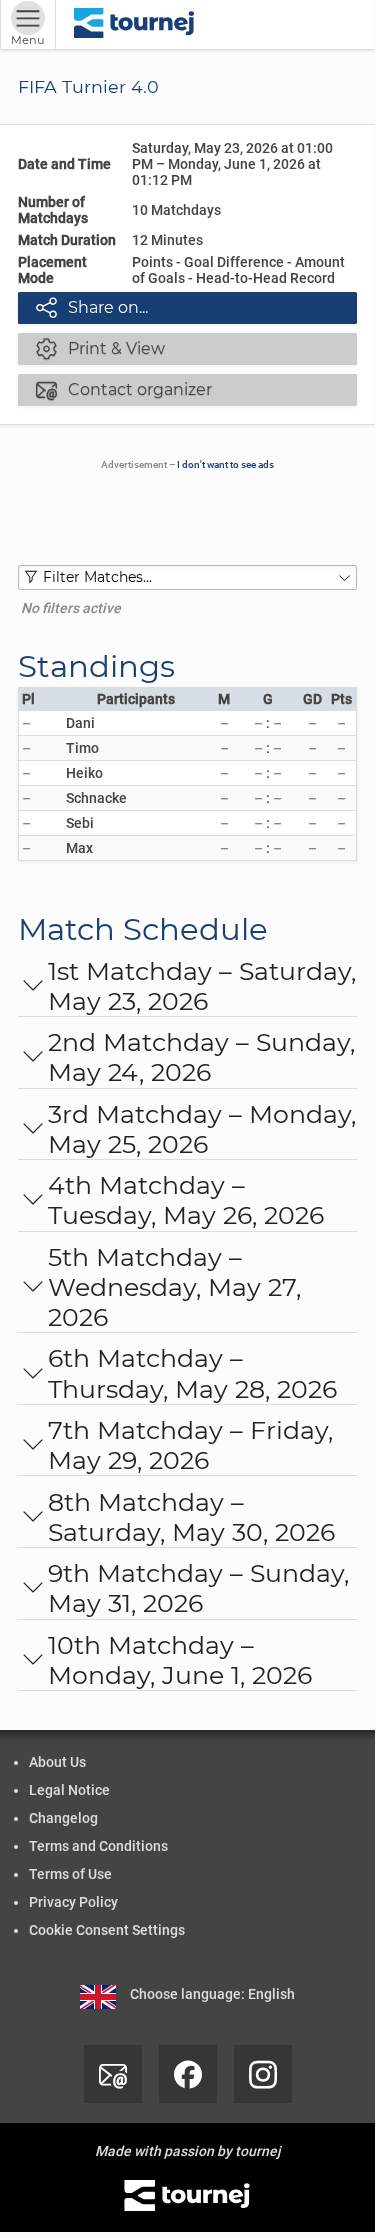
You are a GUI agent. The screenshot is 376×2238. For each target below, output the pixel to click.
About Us (57, 1762)
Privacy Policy (73, 1902)
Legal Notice (69, 1790)
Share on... (92, 307)
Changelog (63, 1818)
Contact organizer (124, 389)
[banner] (134, 24)
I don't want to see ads (225, 464)
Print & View (100, 348)
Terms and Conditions (98, 1846)
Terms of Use (70, 1874)
